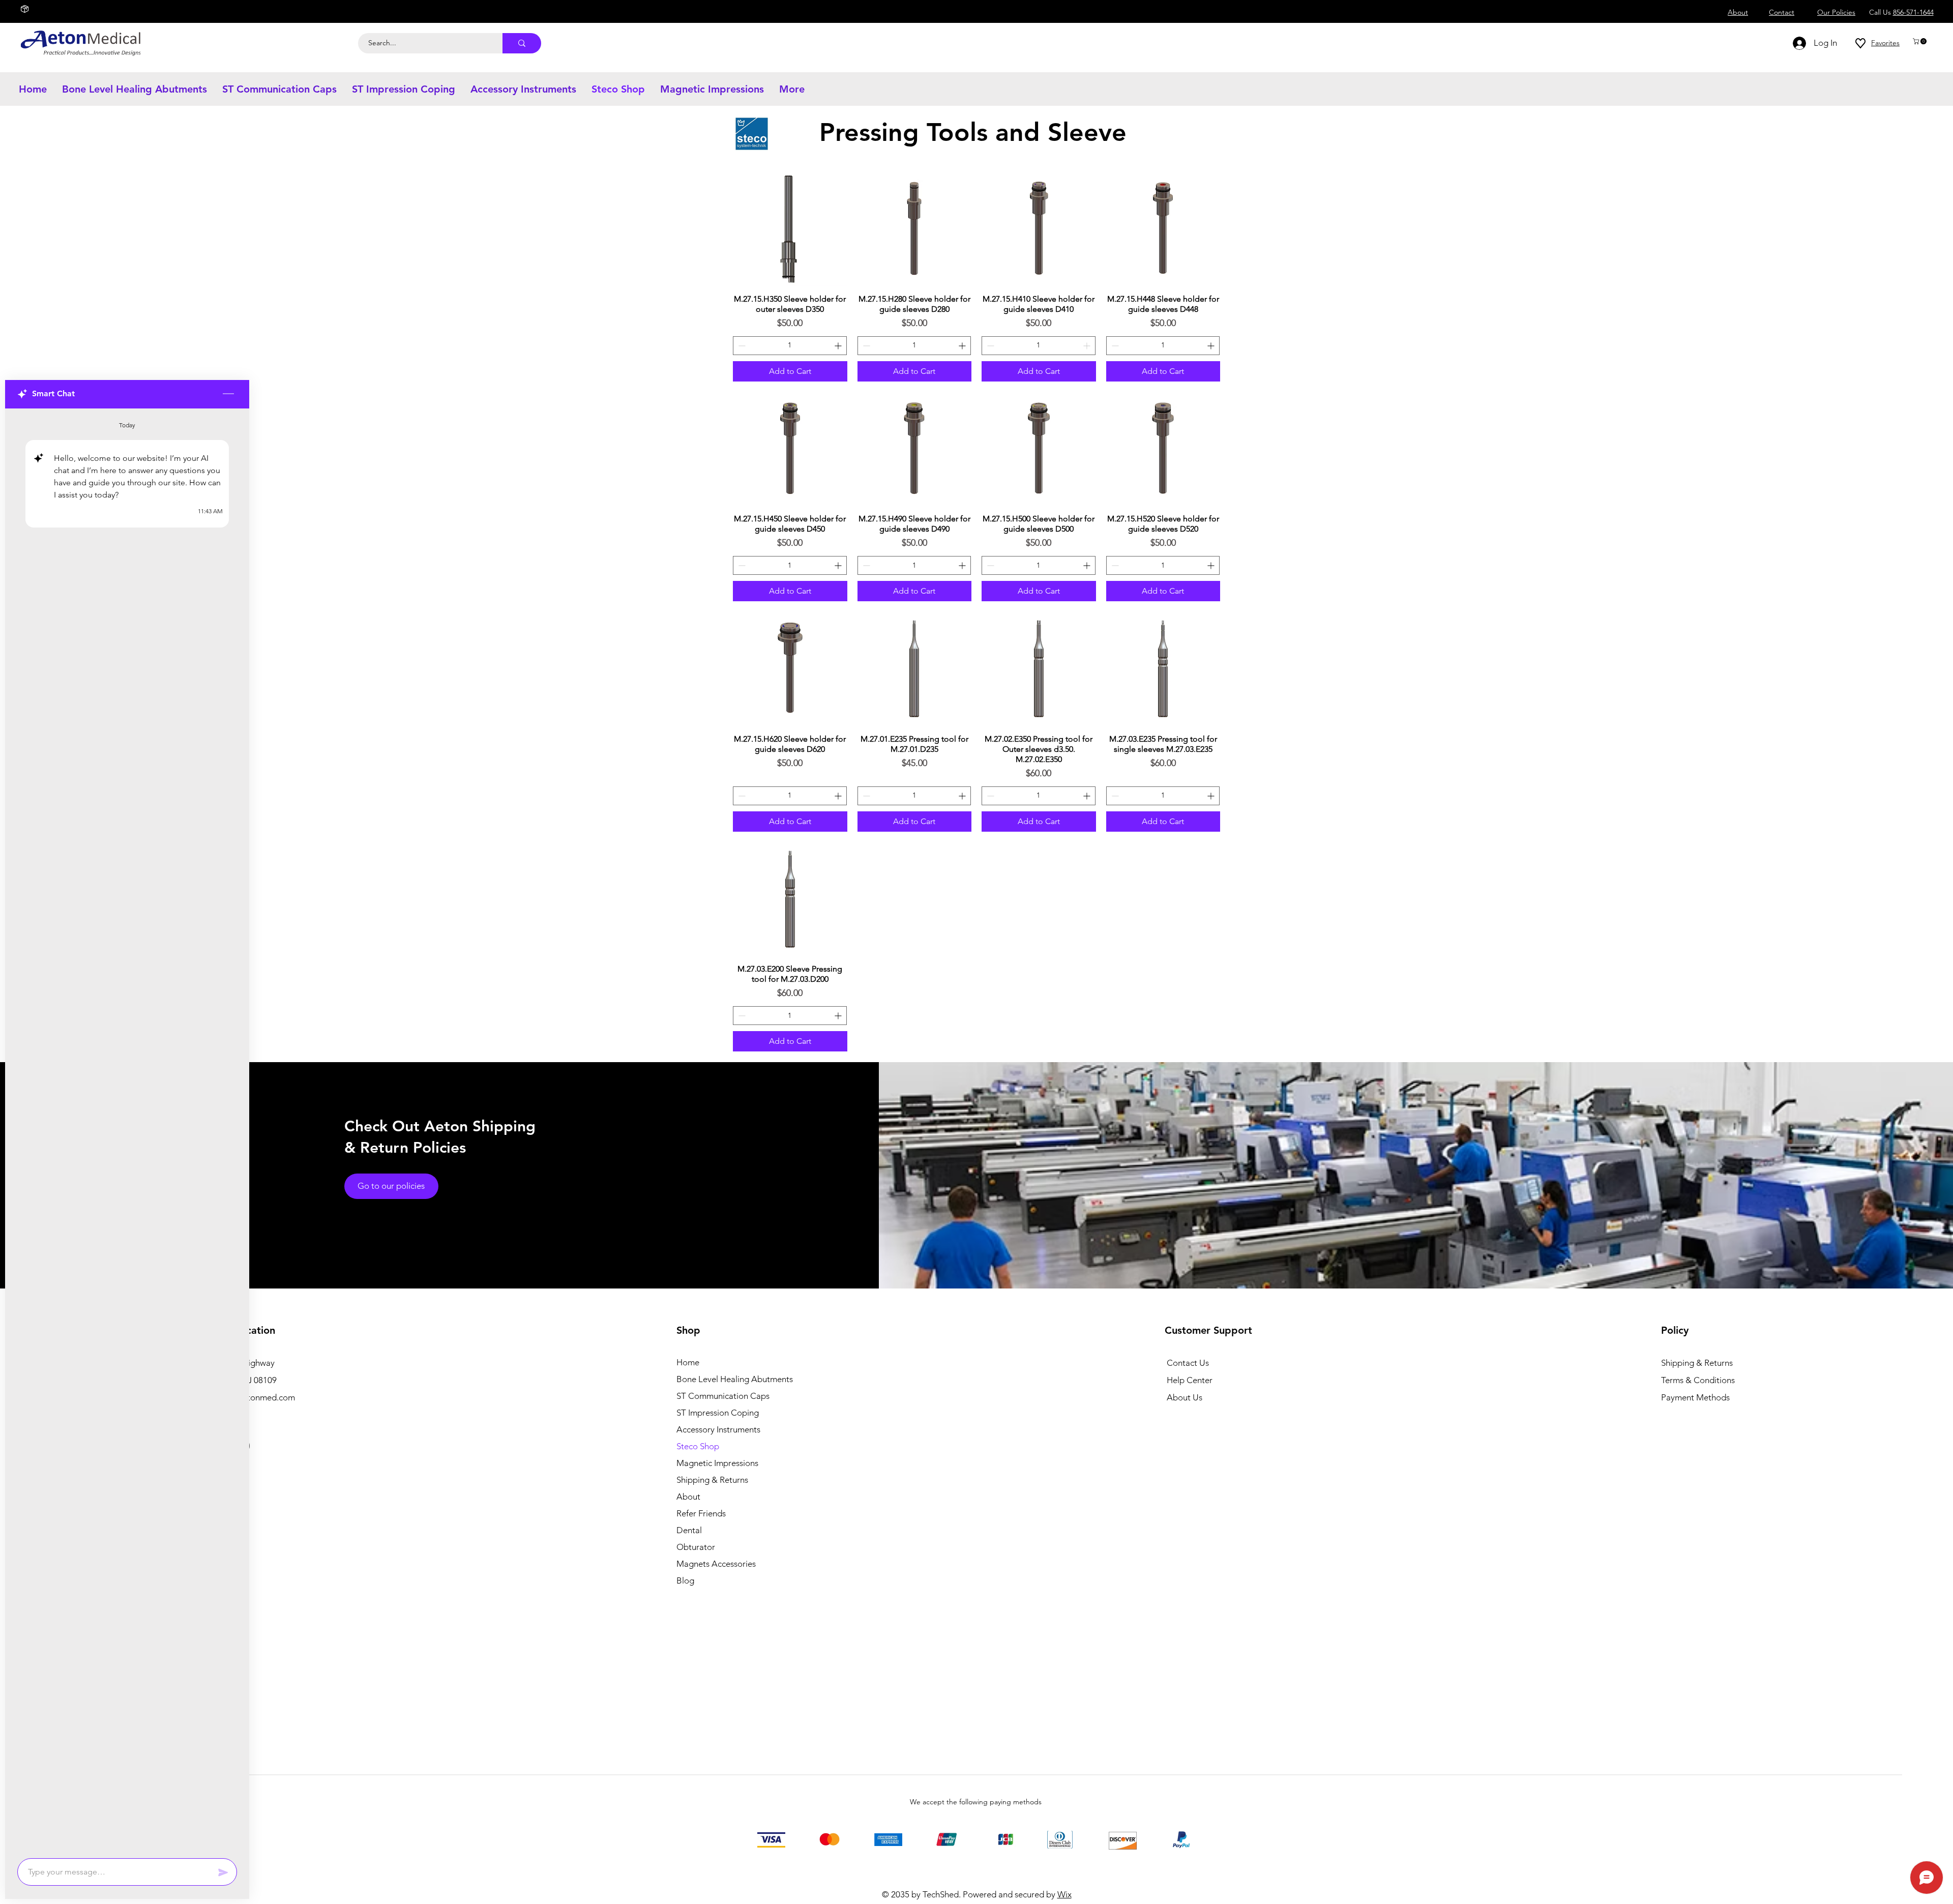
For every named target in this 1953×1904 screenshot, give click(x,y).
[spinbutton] (790, 346)
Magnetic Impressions (717, 1463)
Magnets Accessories (716, 1564)
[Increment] (839, 346)
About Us (1185, 1397)
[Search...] (522, 43)
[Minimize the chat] (228, 394)
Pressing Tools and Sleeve (977, 132)
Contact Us (1188, 1363)
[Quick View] (790, 229)
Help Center (1190, 1380)
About (688, 1497)
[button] (1920, 41)
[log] (127, 1130)
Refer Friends (701, 1513)
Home (688, 1362)
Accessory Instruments (718, 1429)
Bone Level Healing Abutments (730, 1379)
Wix (1064, 1894)
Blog (685, 1580)
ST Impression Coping (718, 1413)
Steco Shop (698, 1446)
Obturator (696, 1547)
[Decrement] (741, 346)
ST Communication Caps (723, 1396)
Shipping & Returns (712, 1480)
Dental (689, 1530)
